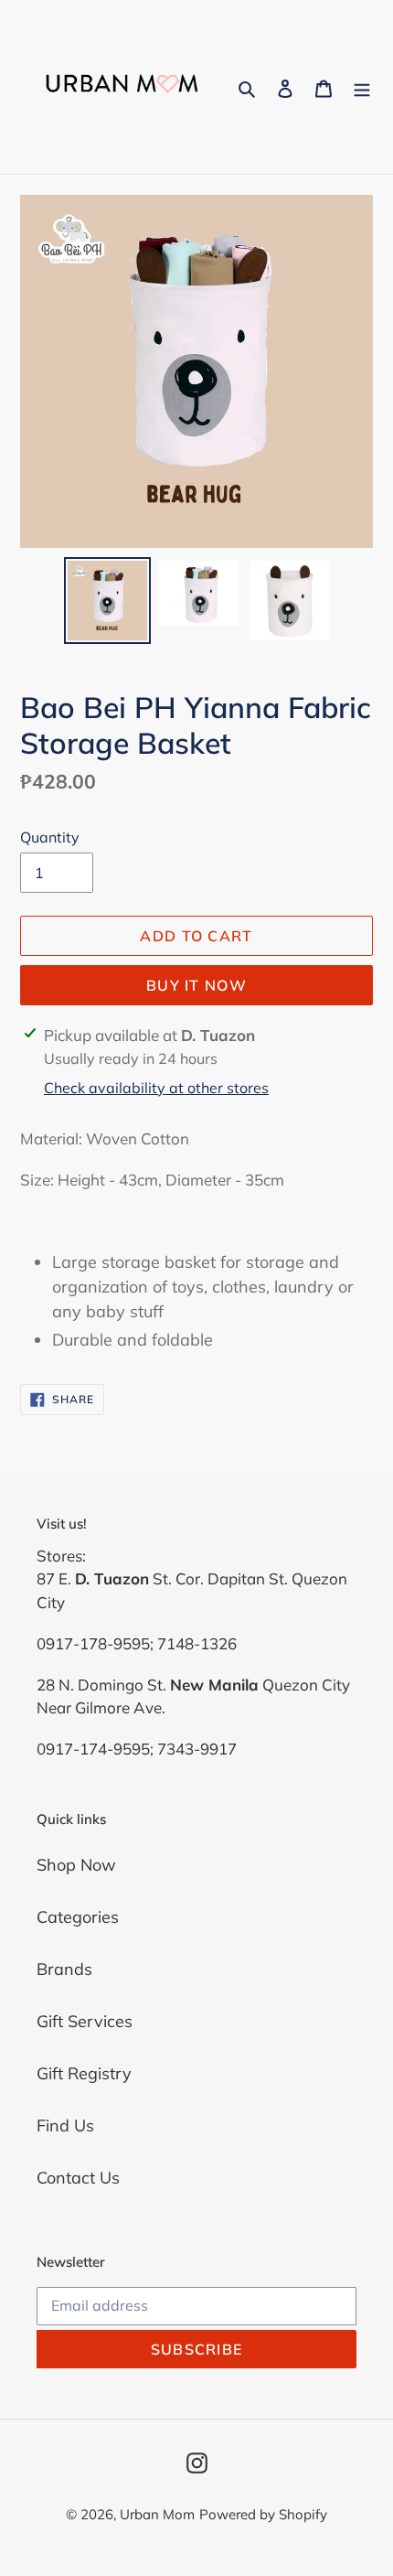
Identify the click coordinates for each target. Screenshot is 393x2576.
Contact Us (78, 2178)
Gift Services (85, 2021)
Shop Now (76, 1865)
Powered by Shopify (263, 2514)
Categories (78, 1917)
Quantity (50, 837)
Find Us (65, 2125)
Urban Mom (157, 2514)
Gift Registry (84, 2073)
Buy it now (196, 985)
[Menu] (362, 87)
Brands (64, 1969)
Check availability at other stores (156, 1088)
